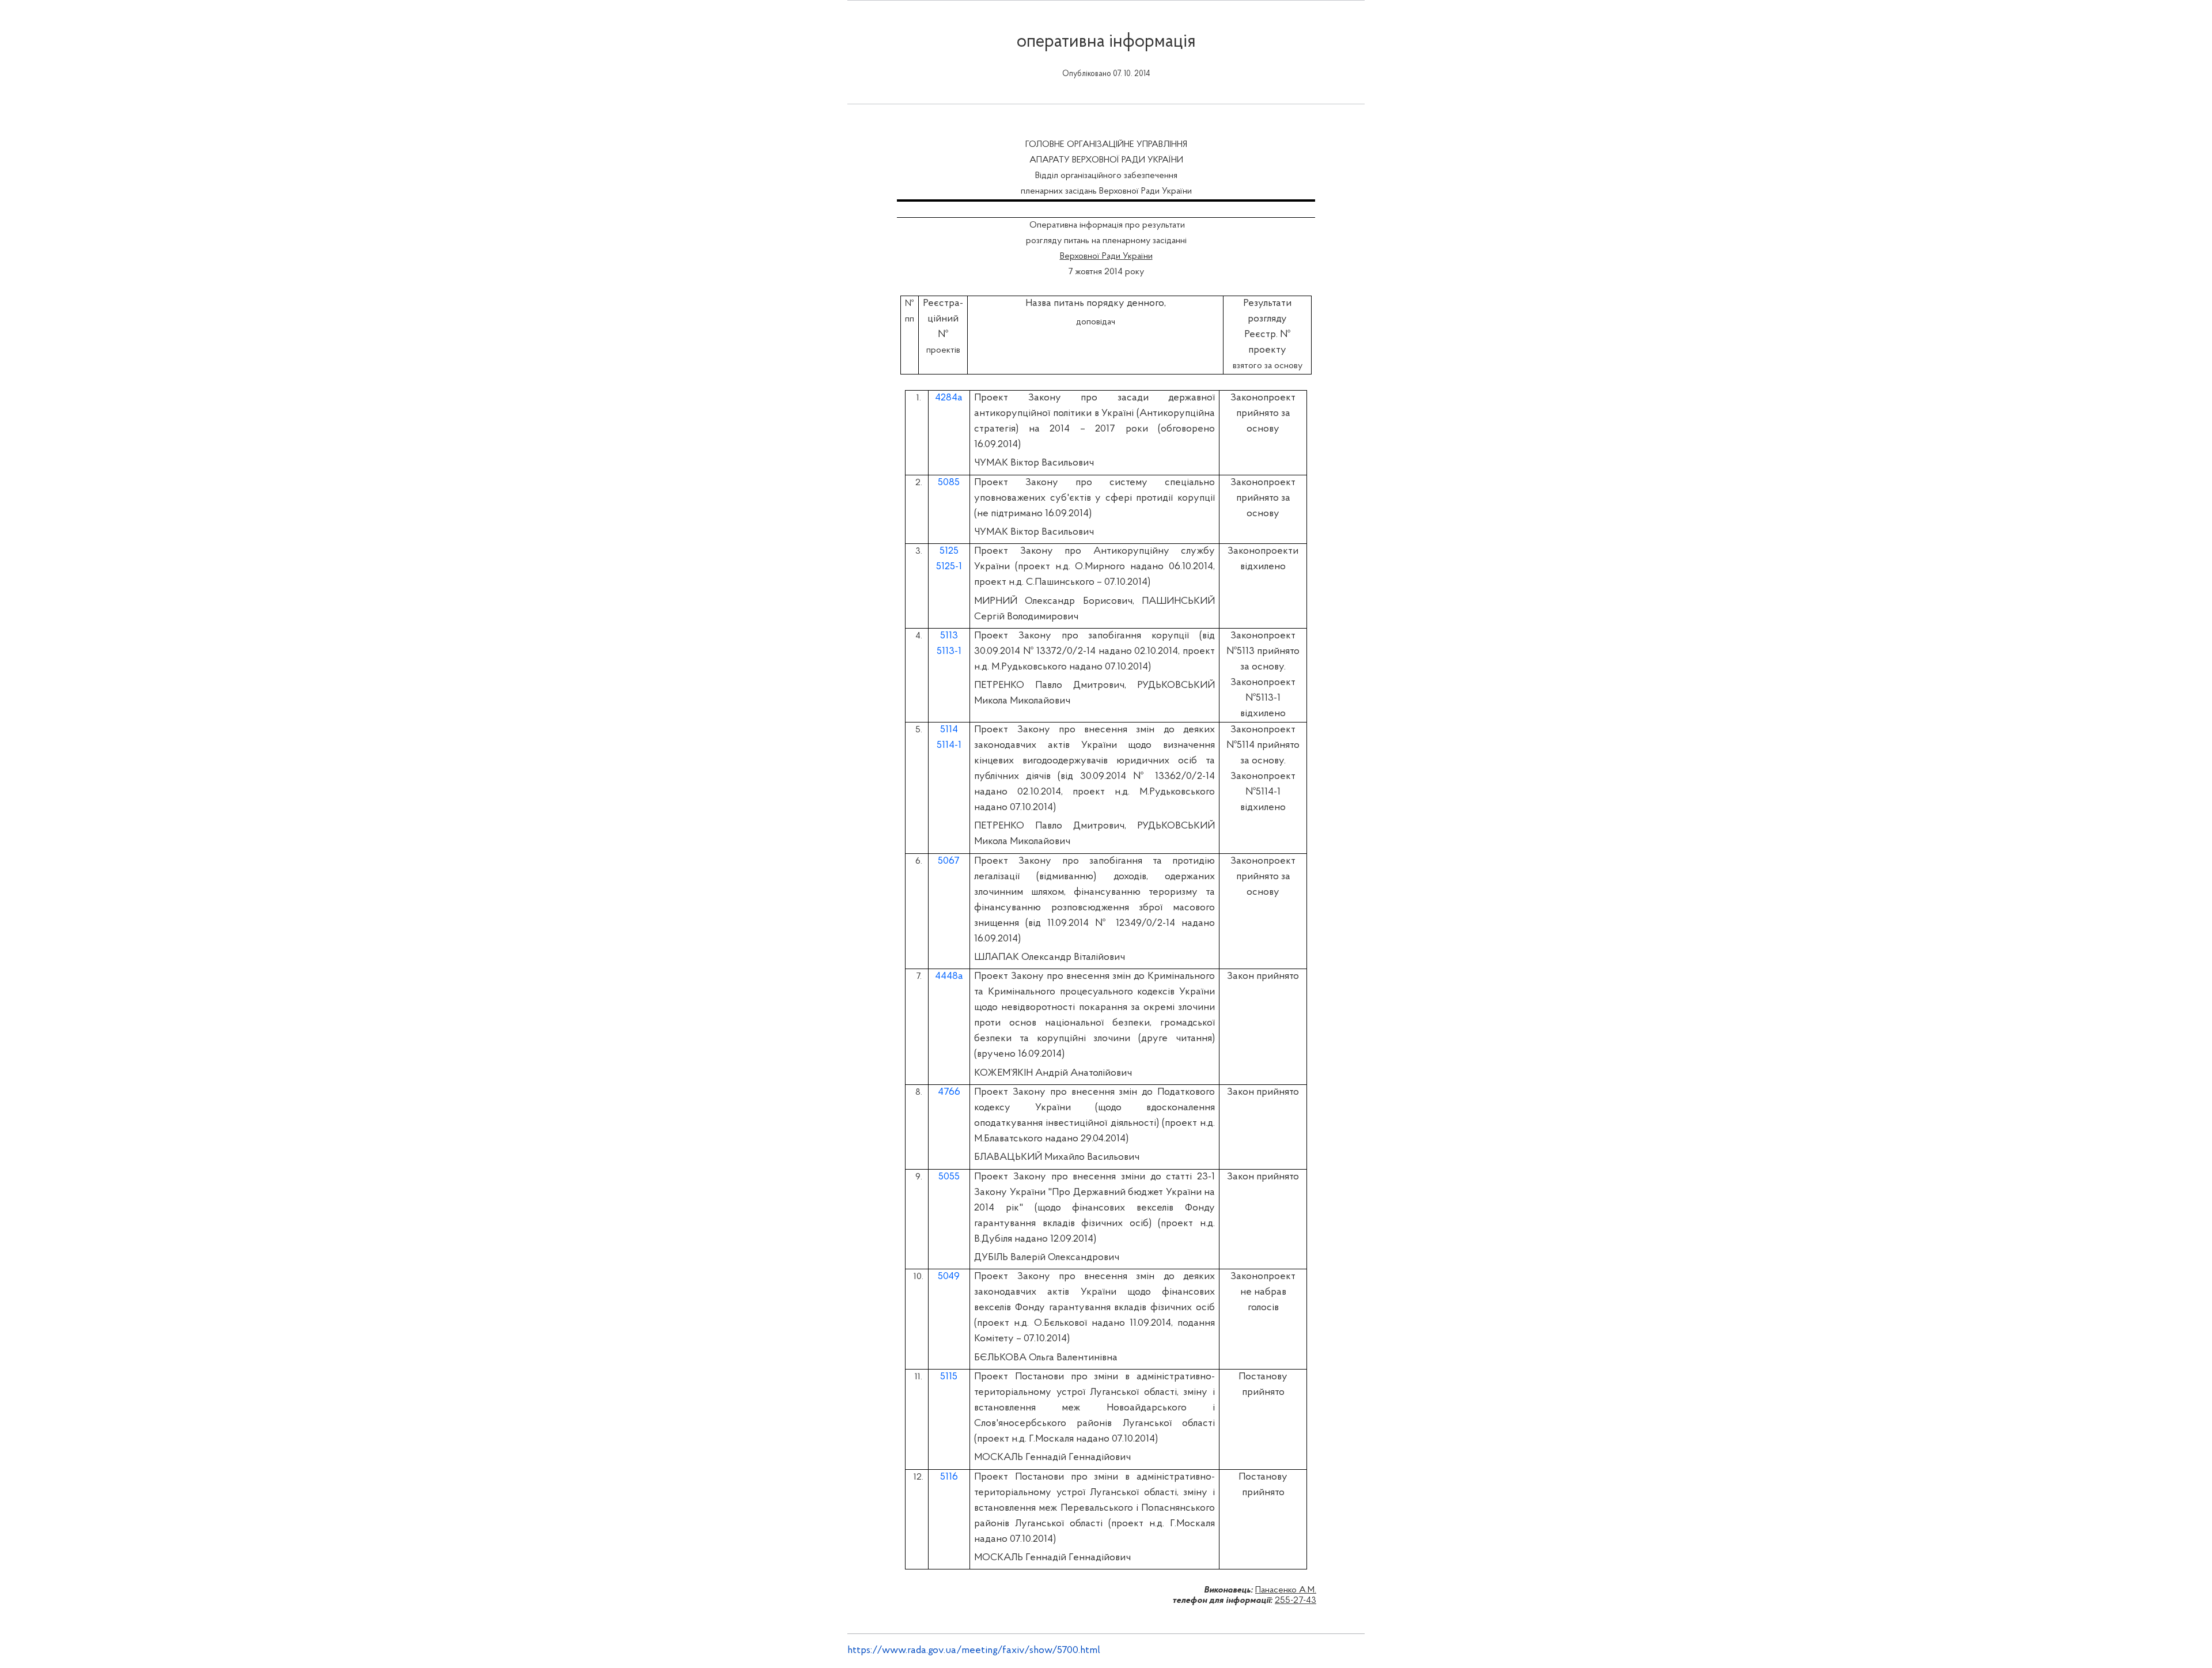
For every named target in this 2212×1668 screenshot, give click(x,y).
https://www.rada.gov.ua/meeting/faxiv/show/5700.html (974, 1651)
